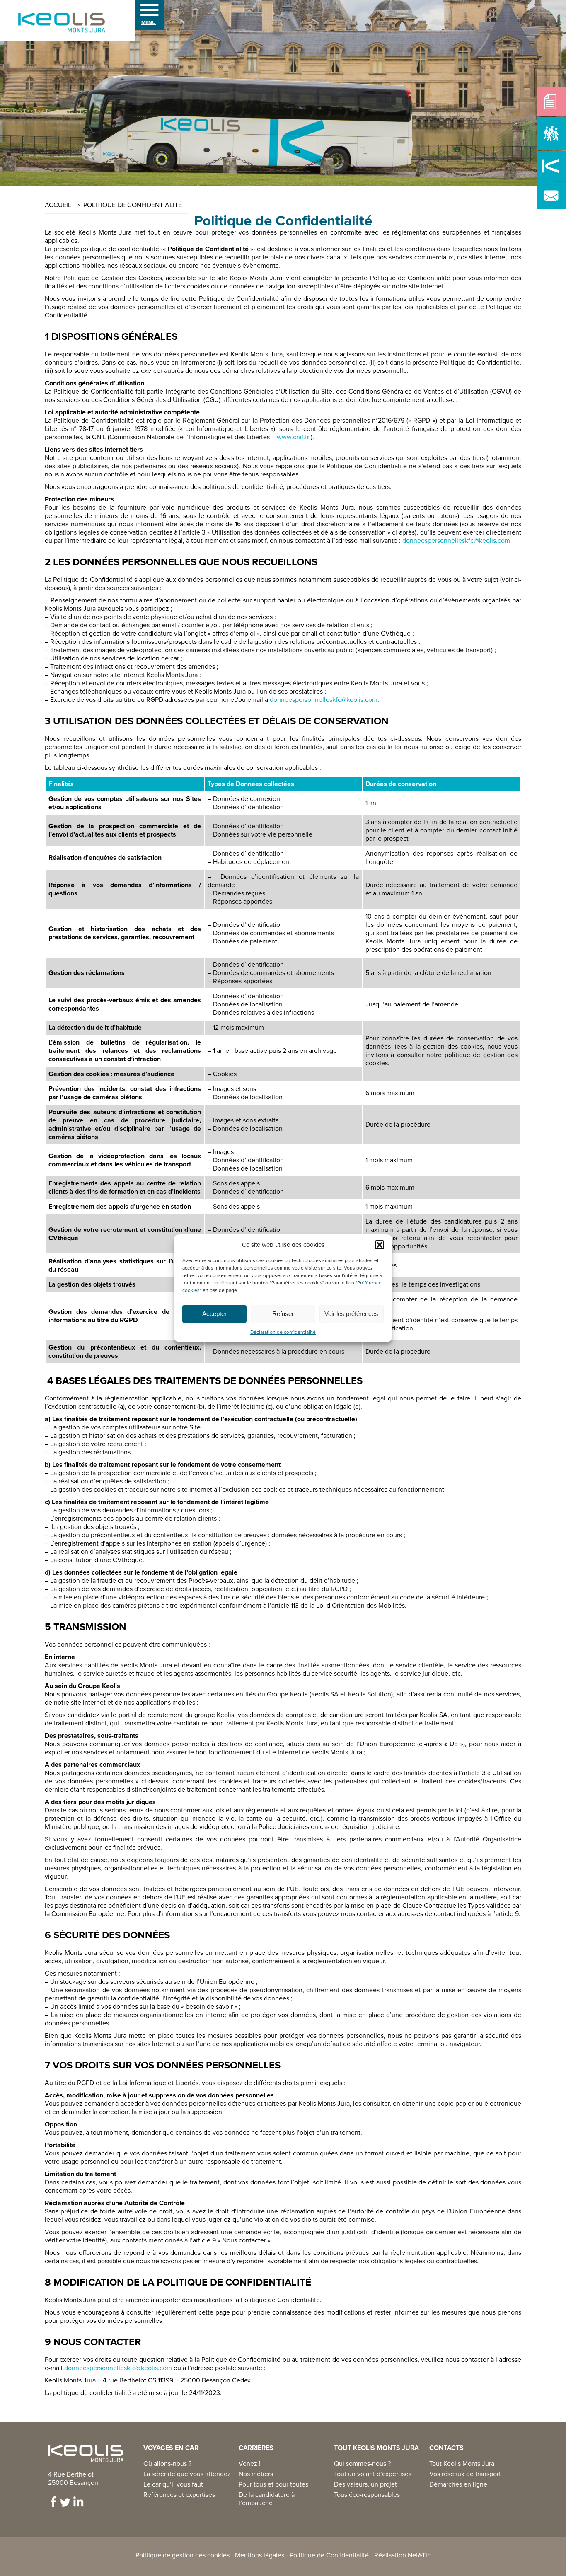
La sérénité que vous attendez (187, 2474)
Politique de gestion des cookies (183, 2555)
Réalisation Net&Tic (402, 2555)
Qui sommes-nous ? (362, 2464)
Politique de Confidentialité (329, 2555)
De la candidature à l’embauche (267, 2499)
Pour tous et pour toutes (273, 2484)
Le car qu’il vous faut (173, 2484)
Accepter (214, 1314)
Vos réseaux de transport (465, 2474)
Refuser (283, 1314)
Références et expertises (179, 2495)
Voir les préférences (351, 1314)
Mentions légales (260, 2555)
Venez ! (250, 2464)
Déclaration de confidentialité (283, 1332)
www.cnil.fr (293, 437)
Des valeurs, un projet (365, 2484)
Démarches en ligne (458, 2484)
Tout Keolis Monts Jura (462, 2464)
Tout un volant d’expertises (373, 2474)
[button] (380, 1245)
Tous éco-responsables (367, 2495)
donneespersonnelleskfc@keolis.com (456, 541)
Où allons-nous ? (167, 2464)
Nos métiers (256, 2474)
